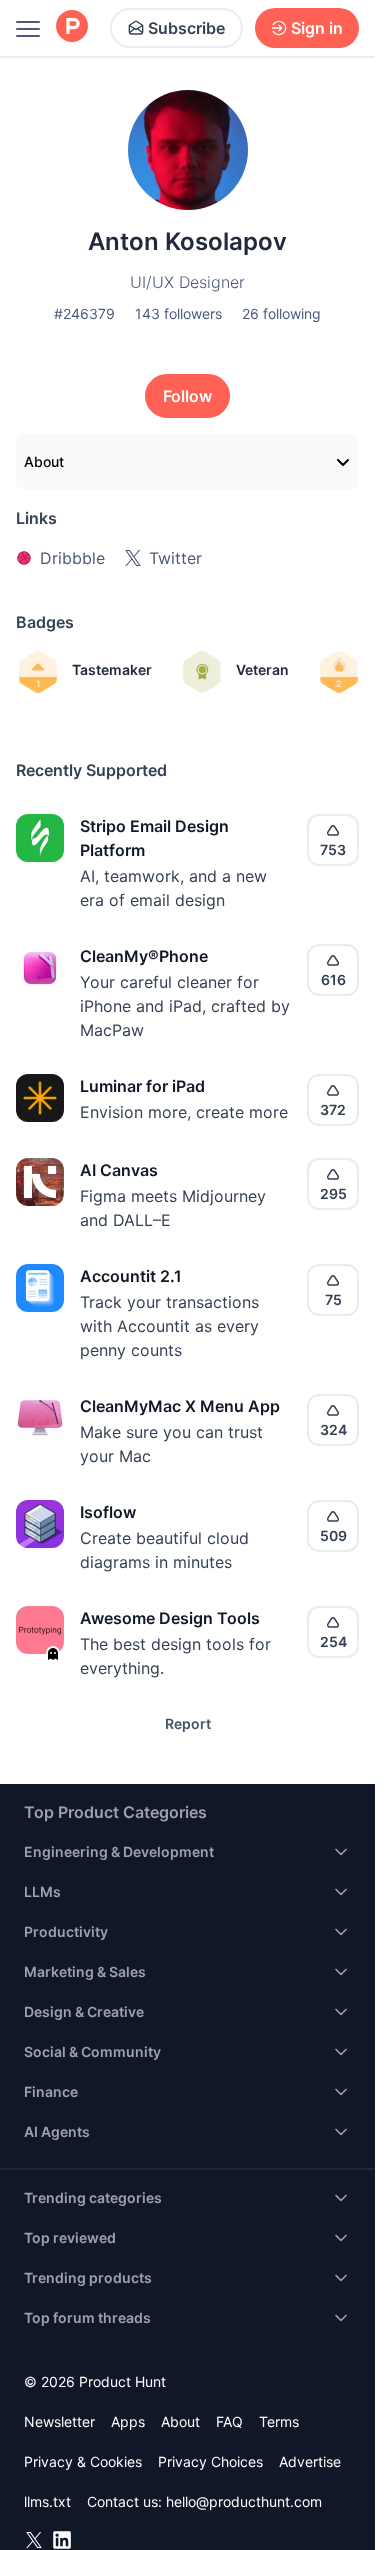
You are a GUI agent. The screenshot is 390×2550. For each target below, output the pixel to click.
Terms (279, 2421)
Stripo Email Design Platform (154, 838)
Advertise (310, 2461)
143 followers (178, 313)
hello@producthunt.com (244, 2501)
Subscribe (186, 28)
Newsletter (59, 2421)
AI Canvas (119, 1170)
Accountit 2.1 (131, 1276)
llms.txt (47, 2501)
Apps (128, 2421)
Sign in (317, 28)
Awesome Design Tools (170, 1618)
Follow (187, 396)
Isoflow (108, 1512)
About (44, 461)
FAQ (229, 2421)
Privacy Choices (210, 2461)
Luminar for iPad (142, 1086)
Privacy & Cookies (83, 2461)
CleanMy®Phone (144, 956)
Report (188, 1723)
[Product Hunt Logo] (72, 27)
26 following (281, 313)
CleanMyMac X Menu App (180, 1406)
